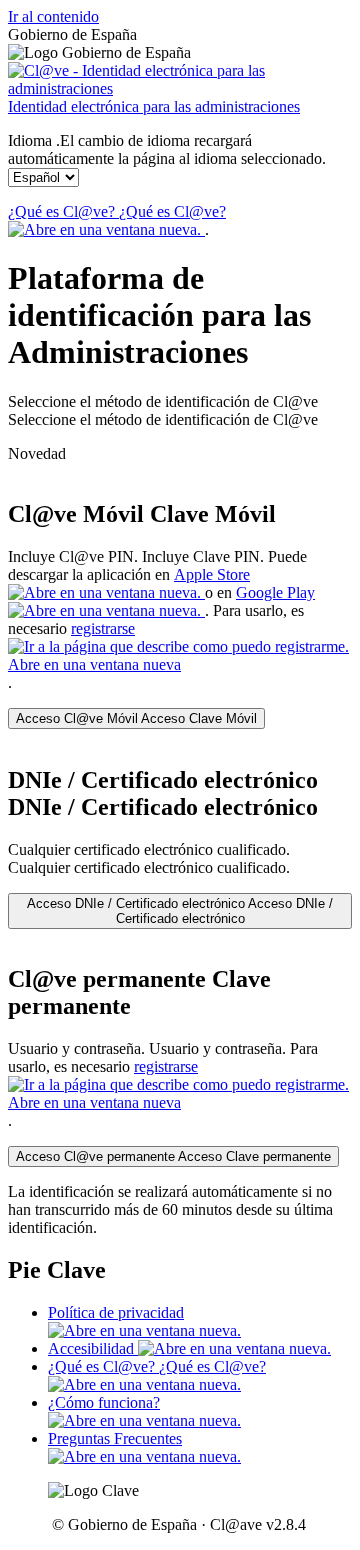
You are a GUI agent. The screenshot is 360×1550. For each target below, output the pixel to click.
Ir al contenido (53, 16)
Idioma (167, 149)
